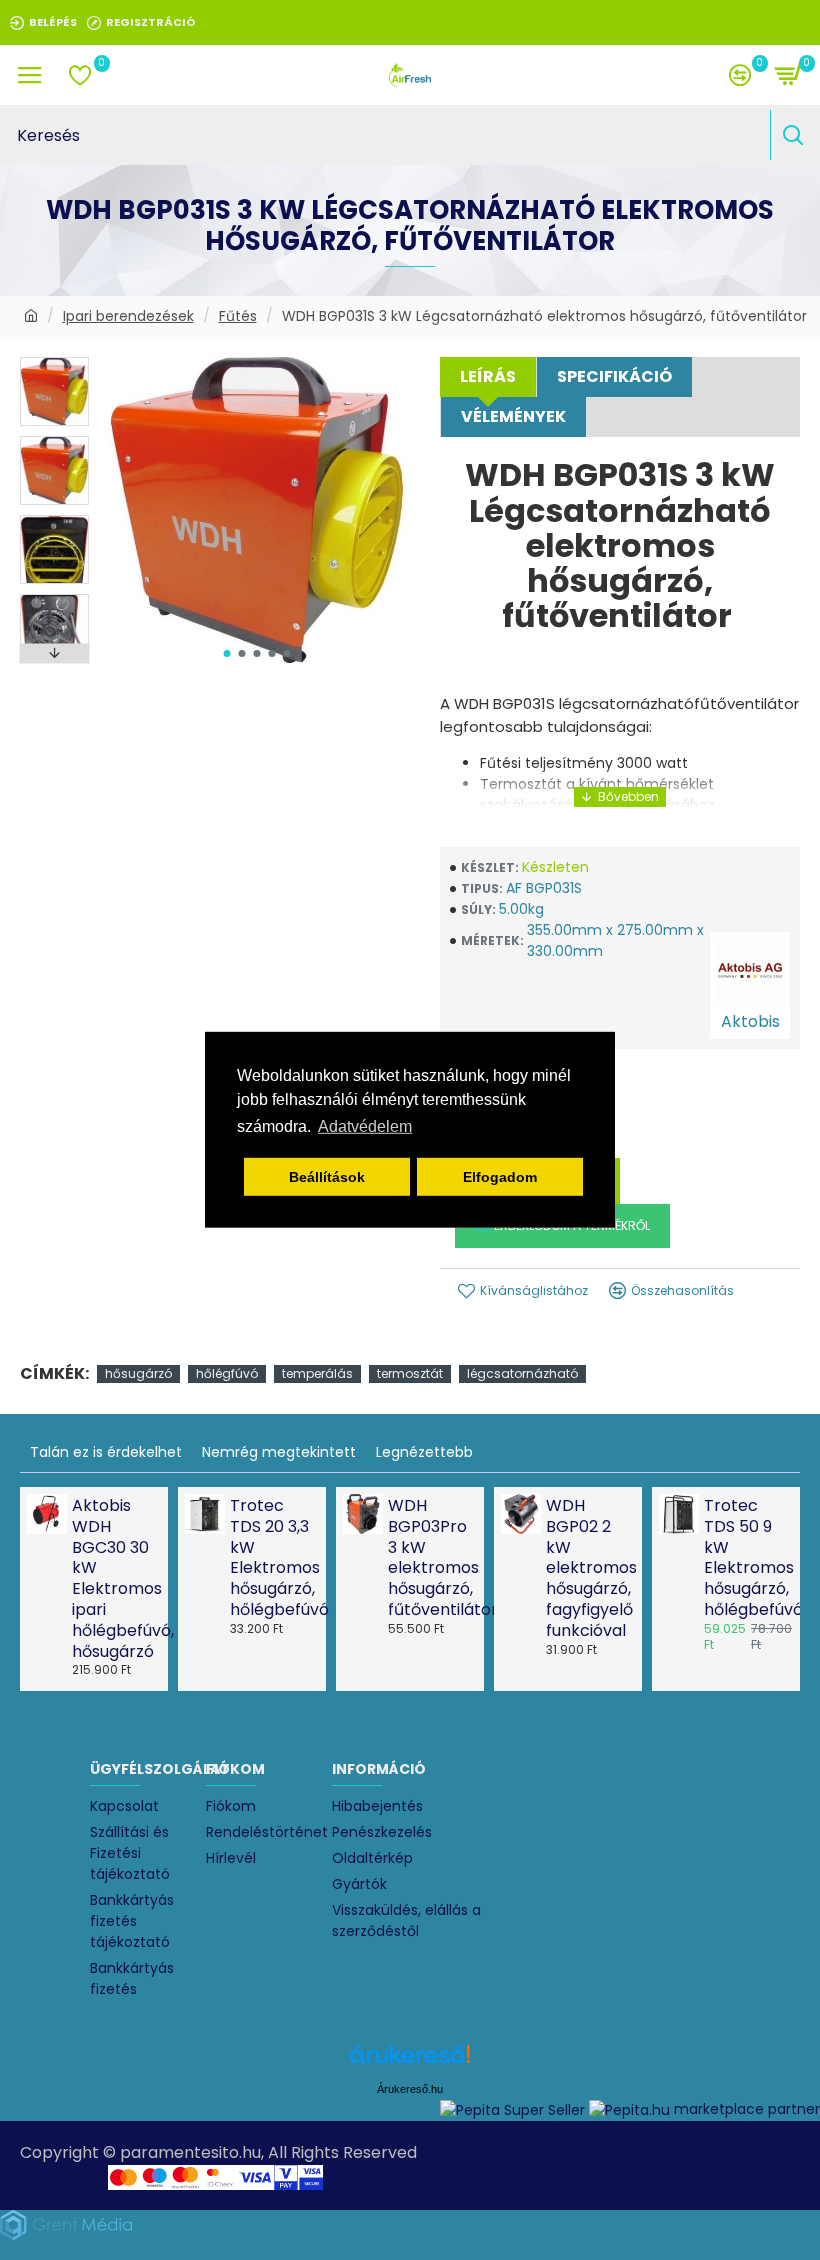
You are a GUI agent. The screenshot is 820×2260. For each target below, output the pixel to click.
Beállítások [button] (327, 1177)
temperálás (317, 1373)
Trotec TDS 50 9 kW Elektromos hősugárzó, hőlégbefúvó (746, 1558)
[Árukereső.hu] (410, 2061)
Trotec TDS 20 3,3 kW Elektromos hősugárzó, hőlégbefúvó (272, 1558)
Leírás (488, 376)
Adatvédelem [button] (365, 1126)
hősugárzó (138, 1373)
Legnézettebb (424, 1452)
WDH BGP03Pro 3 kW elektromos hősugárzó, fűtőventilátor (430, 1558)
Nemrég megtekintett (279, 1452)
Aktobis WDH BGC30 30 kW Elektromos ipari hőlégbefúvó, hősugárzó (114, 1579)
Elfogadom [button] (500, 1177)
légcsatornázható (522, 1373)
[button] (226, 653)
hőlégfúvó (227, 1373)
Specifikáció (614, 376)
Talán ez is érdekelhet (106, 1452)
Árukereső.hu (410, 2089)
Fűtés (238, 316)
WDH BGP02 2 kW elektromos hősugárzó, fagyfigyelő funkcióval (588, 1569)
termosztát (410, 1373)
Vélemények (513, 416)
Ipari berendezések (128, 316)
